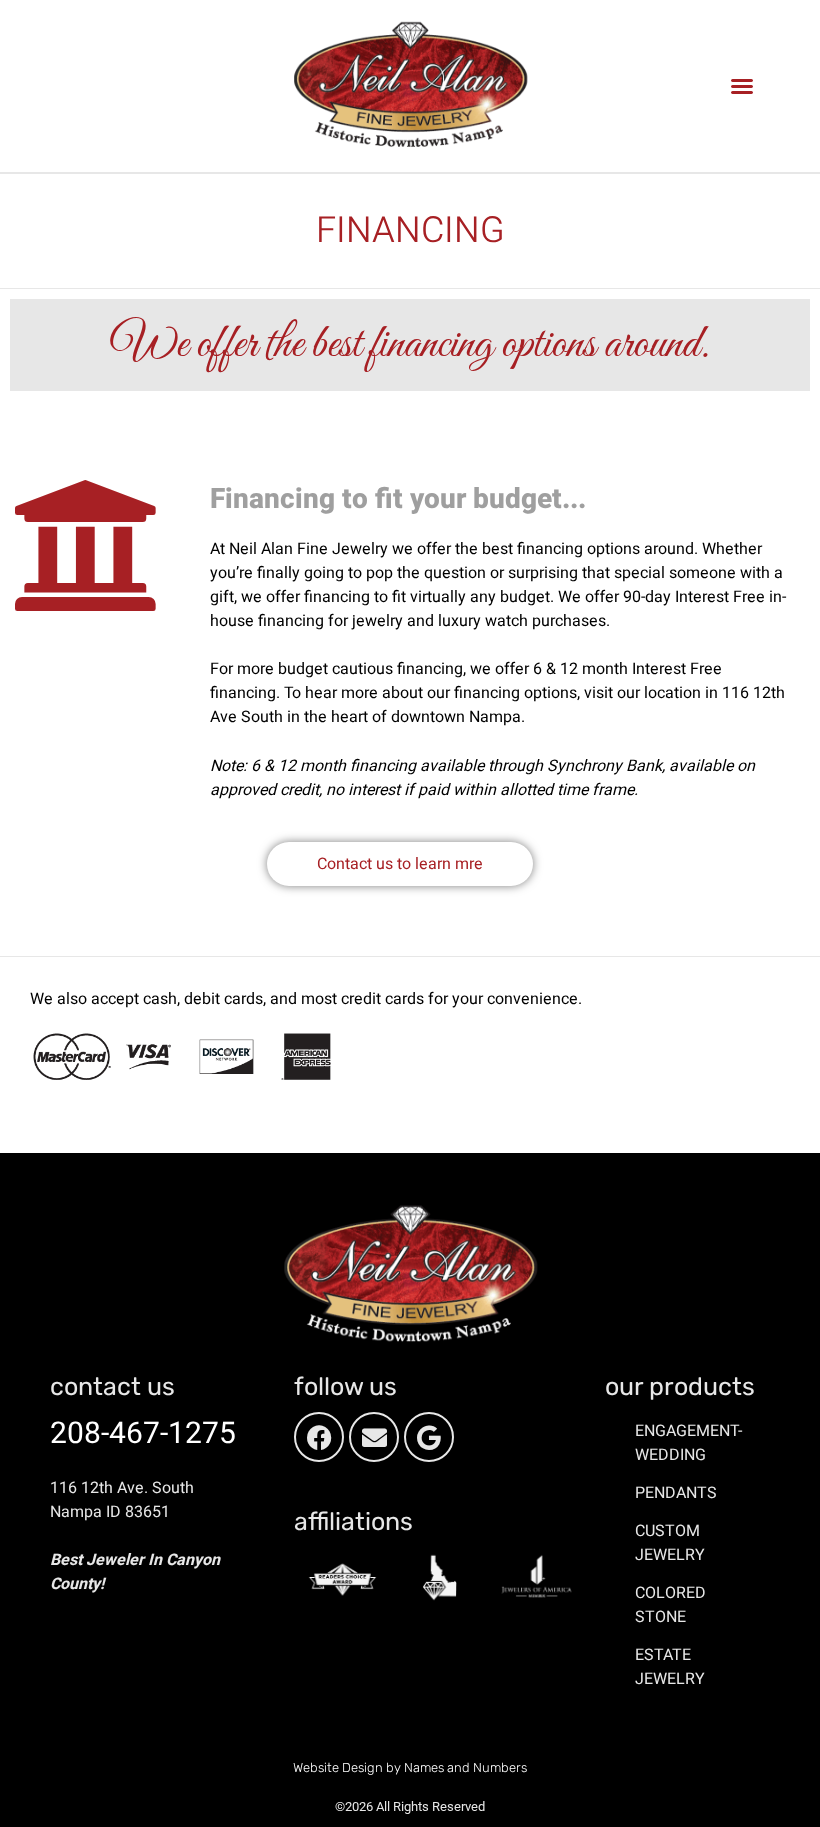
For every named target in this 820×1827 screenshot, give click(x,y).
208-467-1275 (143, 1434)
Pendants (676, 1493)
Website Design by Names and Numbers (410, 1767)
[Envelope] (374, 1437)
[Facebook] (319, 1437)
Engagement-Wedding (688, 1443)
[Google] (429, 1437)
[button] (742, 86)
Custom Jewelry (670, 1543)
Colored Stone (670, 1605)
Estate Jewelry (670, 1667)
